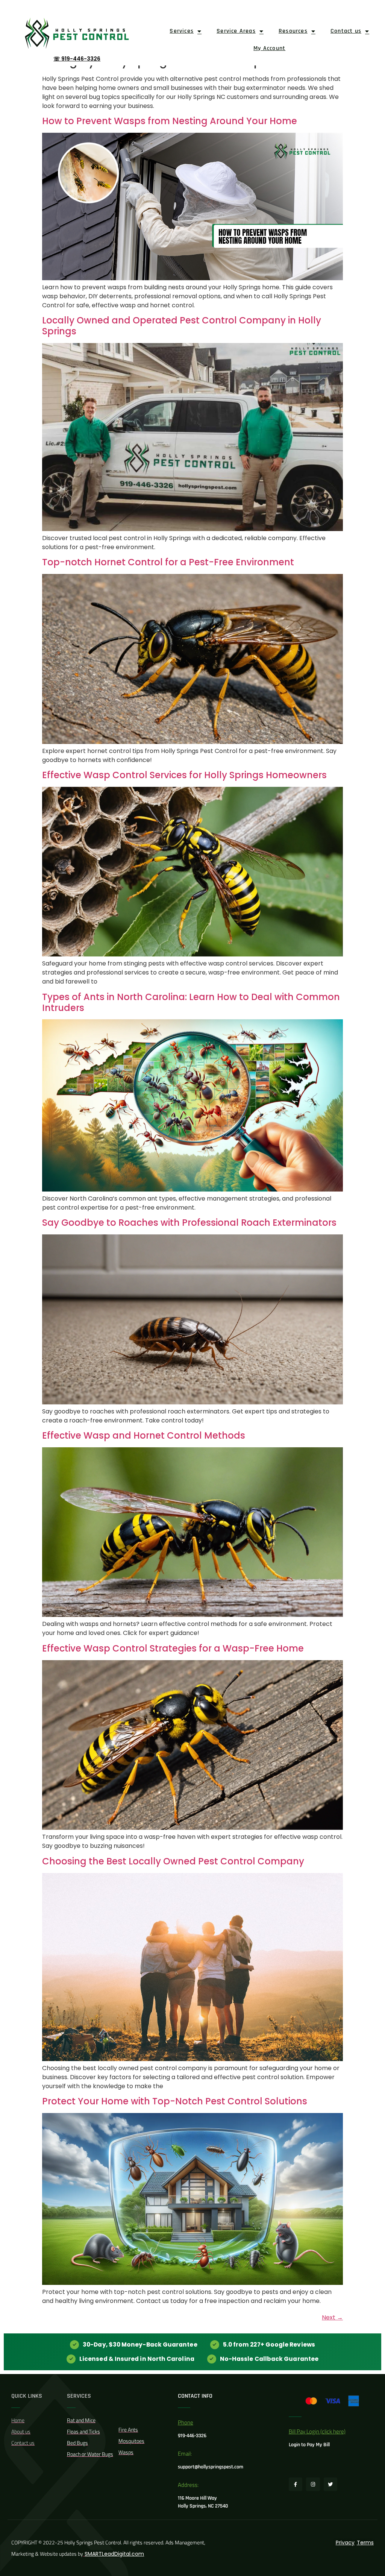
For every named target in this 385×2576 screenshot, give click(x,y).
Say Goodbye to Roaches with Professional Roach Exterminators (189, 1223)
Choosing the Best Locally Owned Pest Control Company (173, 1861)
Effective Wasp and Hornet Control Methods (144, 1435)
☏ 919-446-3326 (77, 59)
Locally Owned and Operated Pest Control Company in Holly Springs (182, 326)
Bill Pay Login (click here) (317, 2431)
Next (332, 2317)
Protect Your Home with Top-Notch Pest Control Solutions (175, 2101)
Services (182, 31)
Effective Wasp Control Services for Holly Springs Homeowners (184, 775)
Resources (293, 31)
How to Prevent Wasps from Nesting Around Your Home (170, 121)
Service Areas (236, 31)
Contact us (346, 31)
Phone (186, 2422)
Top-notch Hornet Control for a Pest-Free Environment (168, 562)
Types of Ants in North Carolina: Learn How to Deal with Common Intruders (191, 1002)
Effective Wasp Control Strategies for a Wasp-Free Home (173, 1648)
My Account (269, 48)
